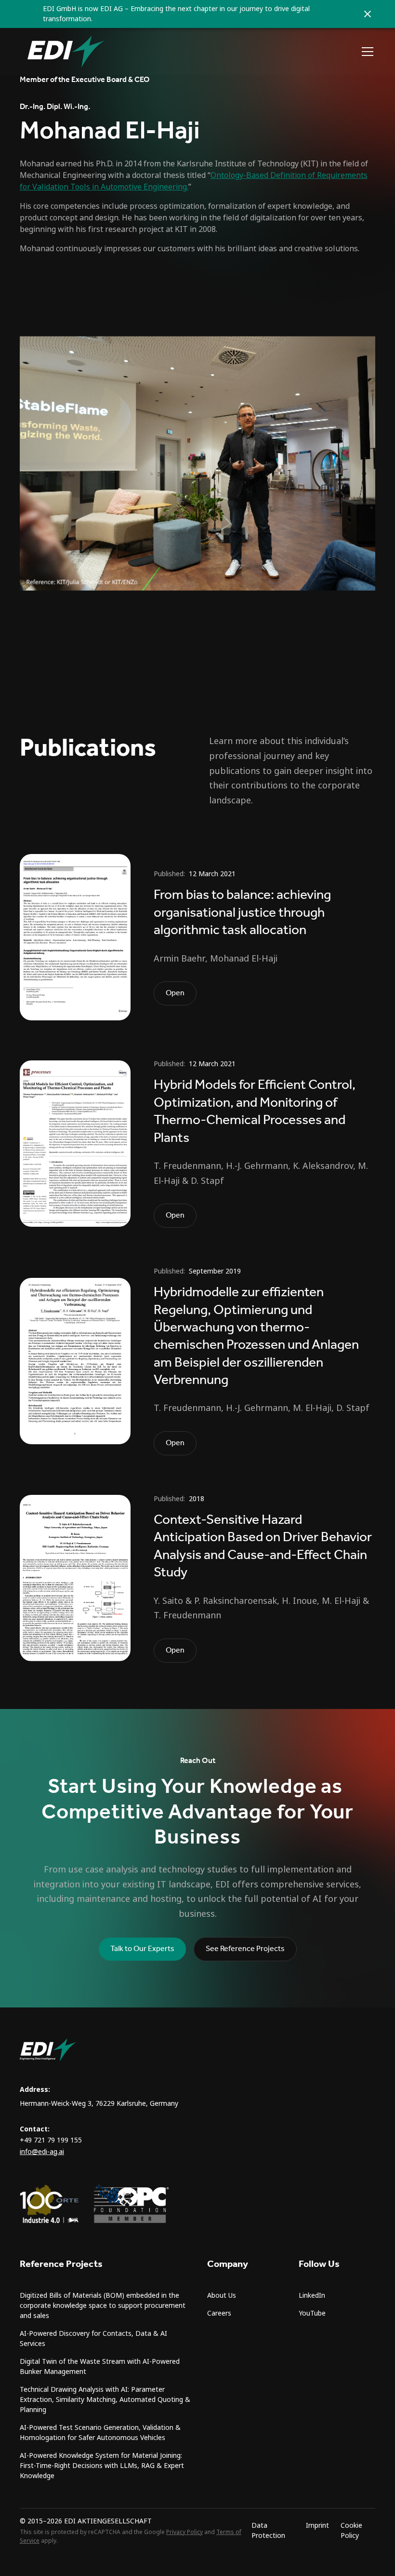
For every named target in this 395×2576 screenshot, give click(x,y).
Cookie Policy (351, 2530)
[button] (366, 52)
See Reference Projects (245, 1949)
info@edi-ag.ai (42, 2152)
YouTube (312, 2313)
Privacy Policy (184, 2532)
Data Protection (268, 2530)
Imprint (317, 2525)
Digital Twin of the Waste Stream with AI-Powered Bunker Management (100, 2366)
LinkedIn (312, 2295)
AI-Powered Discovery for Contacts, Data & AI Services (93, 2339)
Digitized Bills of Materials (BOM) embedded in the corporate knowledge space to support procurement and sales (103, 2305)
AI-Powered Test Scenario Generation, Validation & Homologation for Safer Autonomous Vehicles (100, 2433)
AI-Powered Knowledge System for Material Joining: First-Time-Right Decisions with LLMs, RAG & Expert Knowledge (102, 2466)
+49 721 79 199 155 (51, 2140)
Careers (219, 2313)
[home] (66, 52)
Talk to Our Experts (142, 1949)
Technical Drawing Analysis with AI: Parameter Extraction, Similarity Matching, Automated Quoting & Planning (105, 2400)
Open (175, 993)
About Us (222, 2295)
